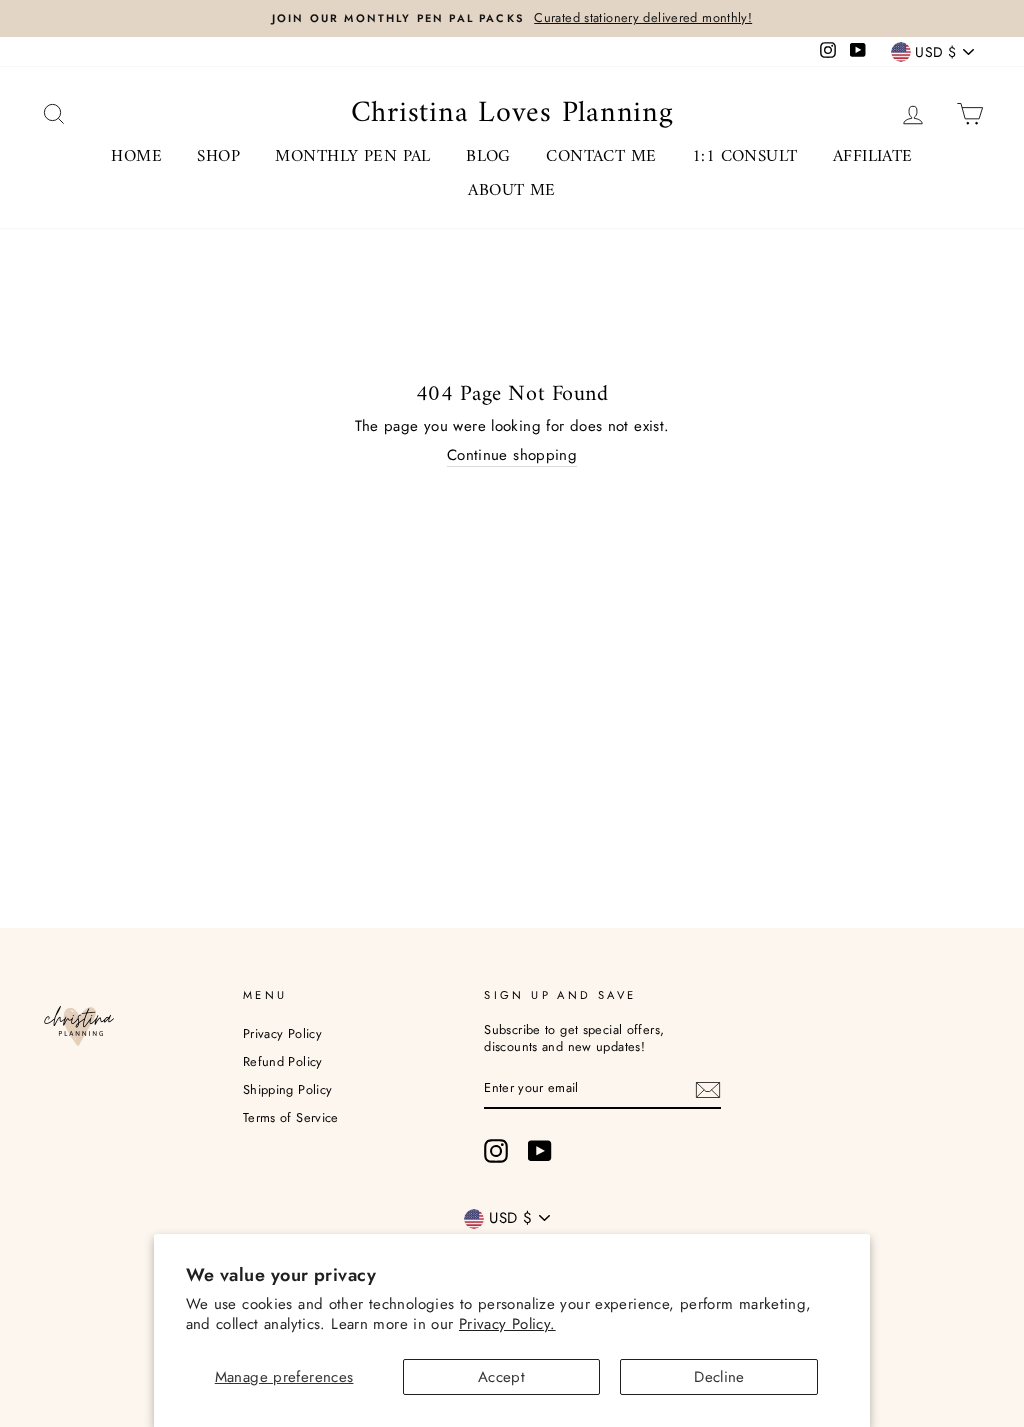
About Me (511, 191)
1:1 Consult (745, 157)
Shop (218, 157)
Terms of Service (291, 1117)
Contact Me (601, 157)
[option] (512, 18)
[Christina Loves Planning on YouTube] (540, 1151)
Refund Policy (283, 1061)
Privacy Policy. (507, 1324)
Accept (501, 1377)
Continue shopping (512, 456)
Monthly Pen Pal (352, 157)
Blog (488, 157)
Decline (719, 1377)
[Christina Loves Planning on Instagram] (496, 1151)
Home (136, 157)
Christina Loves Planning (512, 113)
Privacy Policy (282, 1033)
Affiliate (873, 157)
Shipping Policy (288, 1089)
